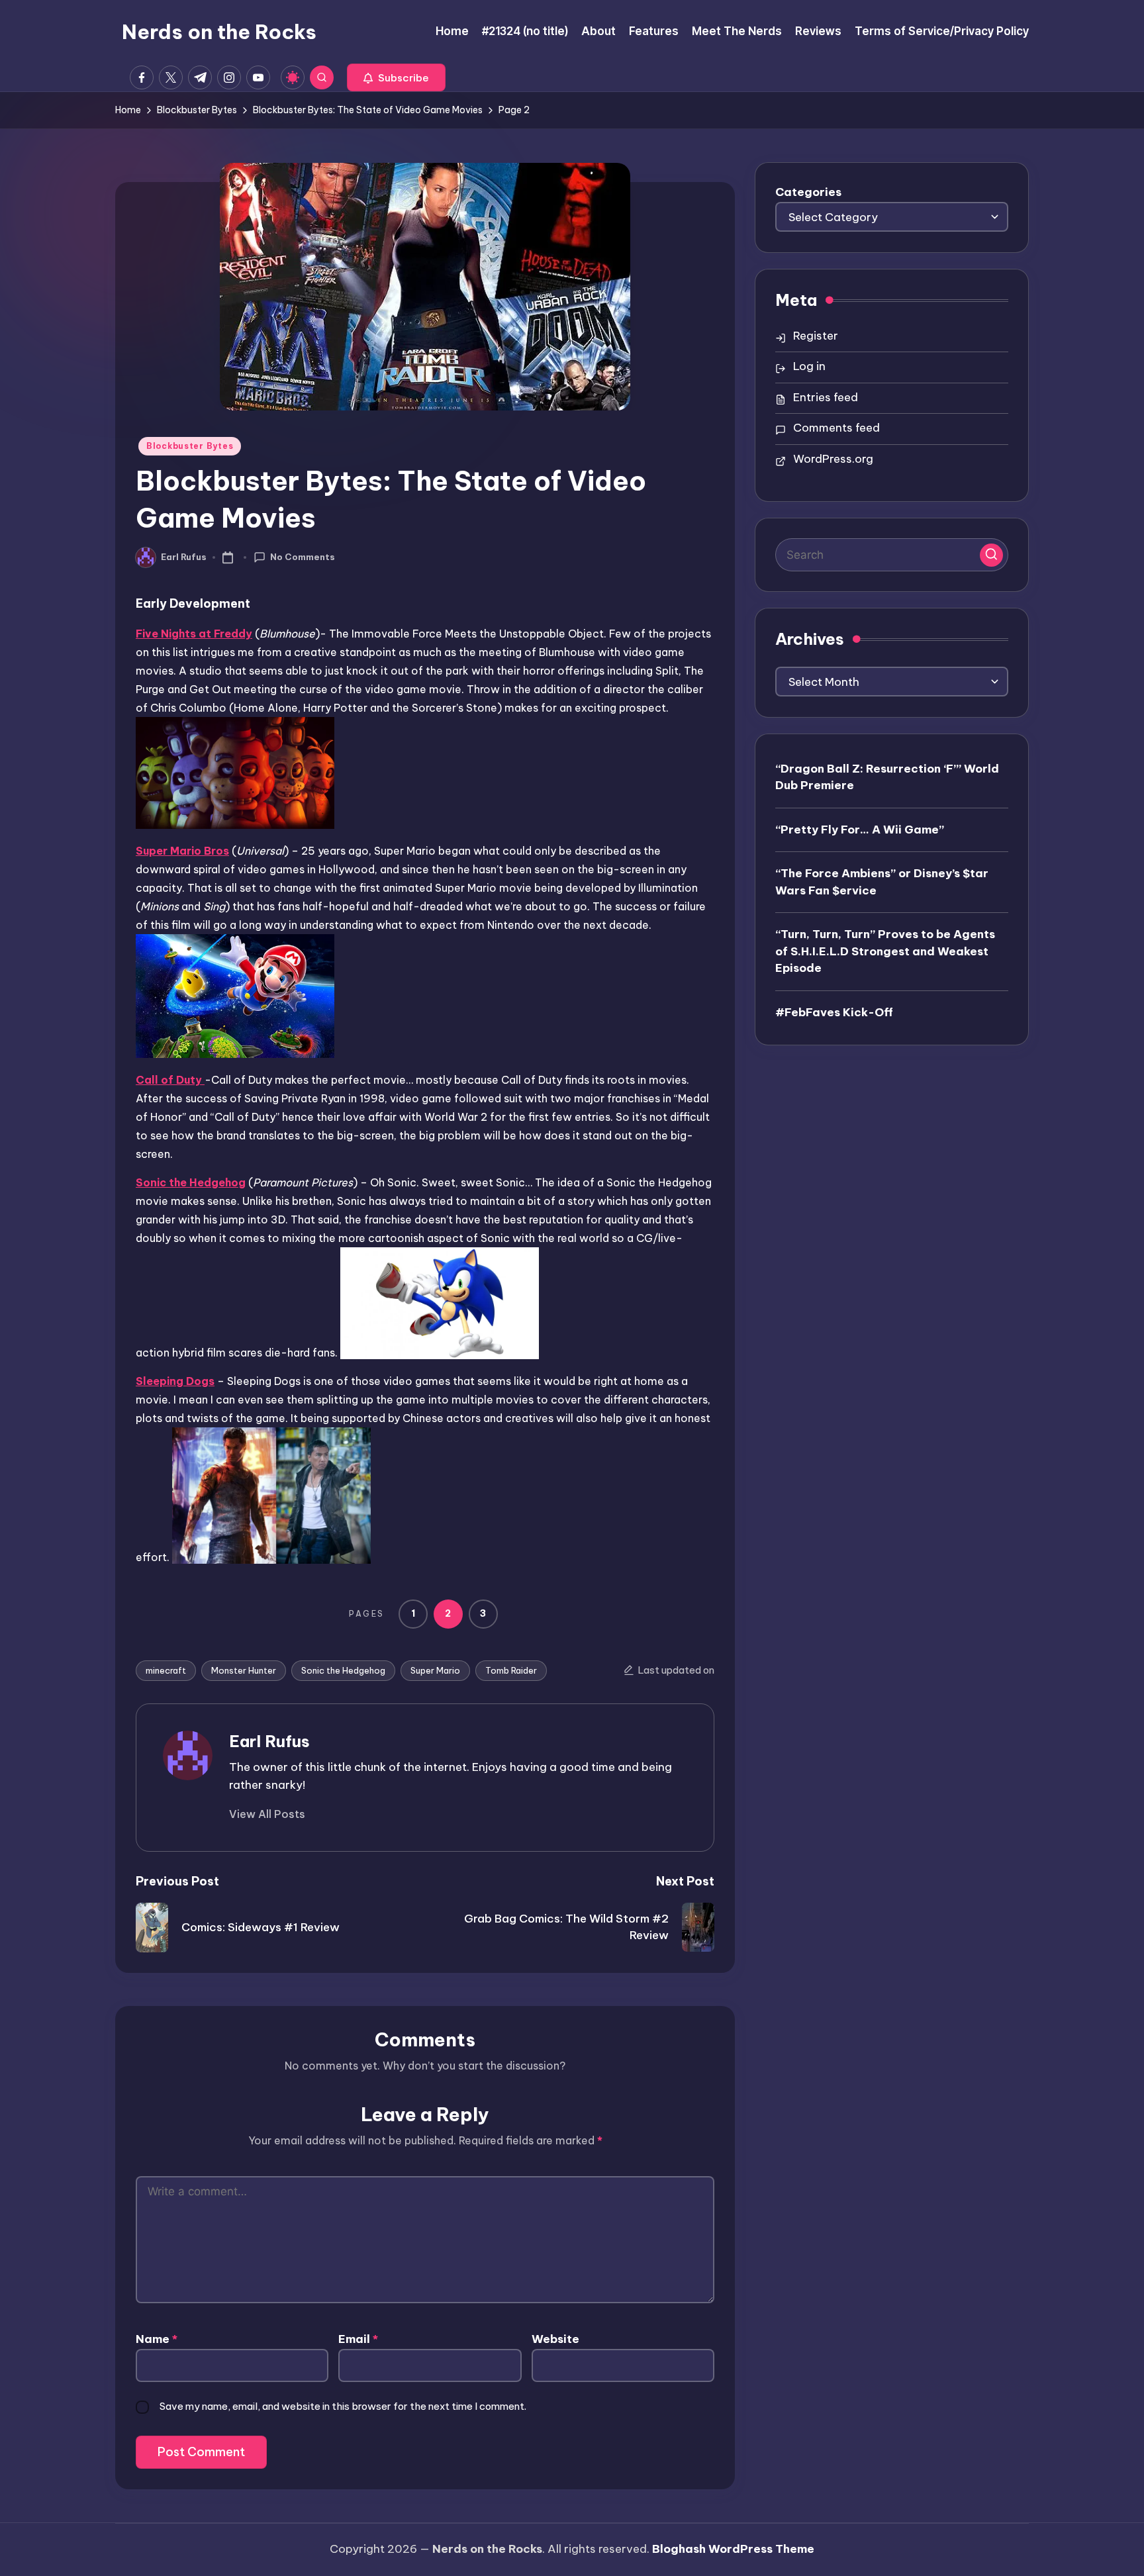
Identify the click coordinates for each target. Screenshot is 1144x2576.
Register (816, 336)
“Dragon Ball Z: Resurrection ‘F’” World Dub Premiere (887, 777)
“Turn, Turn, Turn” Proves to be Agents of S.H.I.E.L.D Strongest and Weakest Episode (885, 950)
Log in (809, 366)
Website (555, 2339)
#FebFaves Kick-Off (834, 1012)
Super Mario (435, 1670)
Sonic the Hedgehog (343, 1670)
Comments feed (836, 428)
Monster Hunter (244, 1670)
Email (358, 2339)
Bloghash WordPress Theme (733, 2549)
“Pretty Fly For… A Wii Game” (860, 829)
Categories (808, 192)
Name (157, 2339)
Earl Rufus (269, 1741)
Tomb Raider (511, 1670)
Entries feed (826, 397)
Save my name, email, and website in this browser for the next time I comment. (343, 2406)
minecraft (166, 1670)
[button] (396, 77)
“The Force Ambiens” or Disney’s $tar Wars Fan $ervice (882, 881)
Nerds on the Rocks (219, 32)
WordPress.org (833, 459)
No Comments (303, 557)
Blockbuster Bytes (190, 446)
